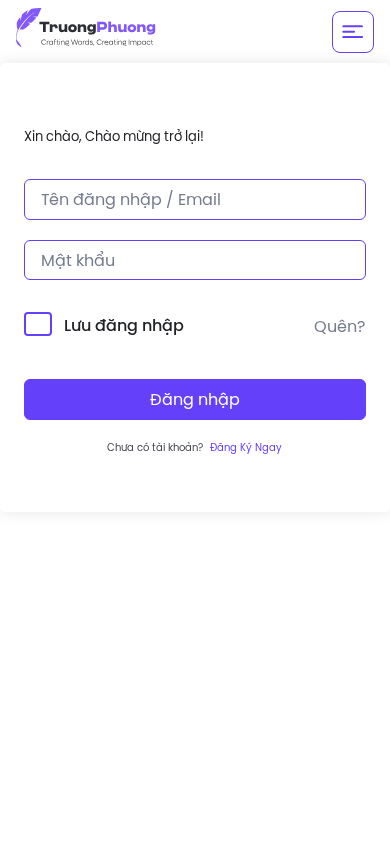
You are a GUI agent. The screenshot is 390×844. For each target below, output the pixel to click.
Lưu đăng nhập (124, 325)
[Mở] (353, 32)
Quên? (339, 326)
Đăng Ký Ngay (246, 447)
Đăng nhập (195, 399)
